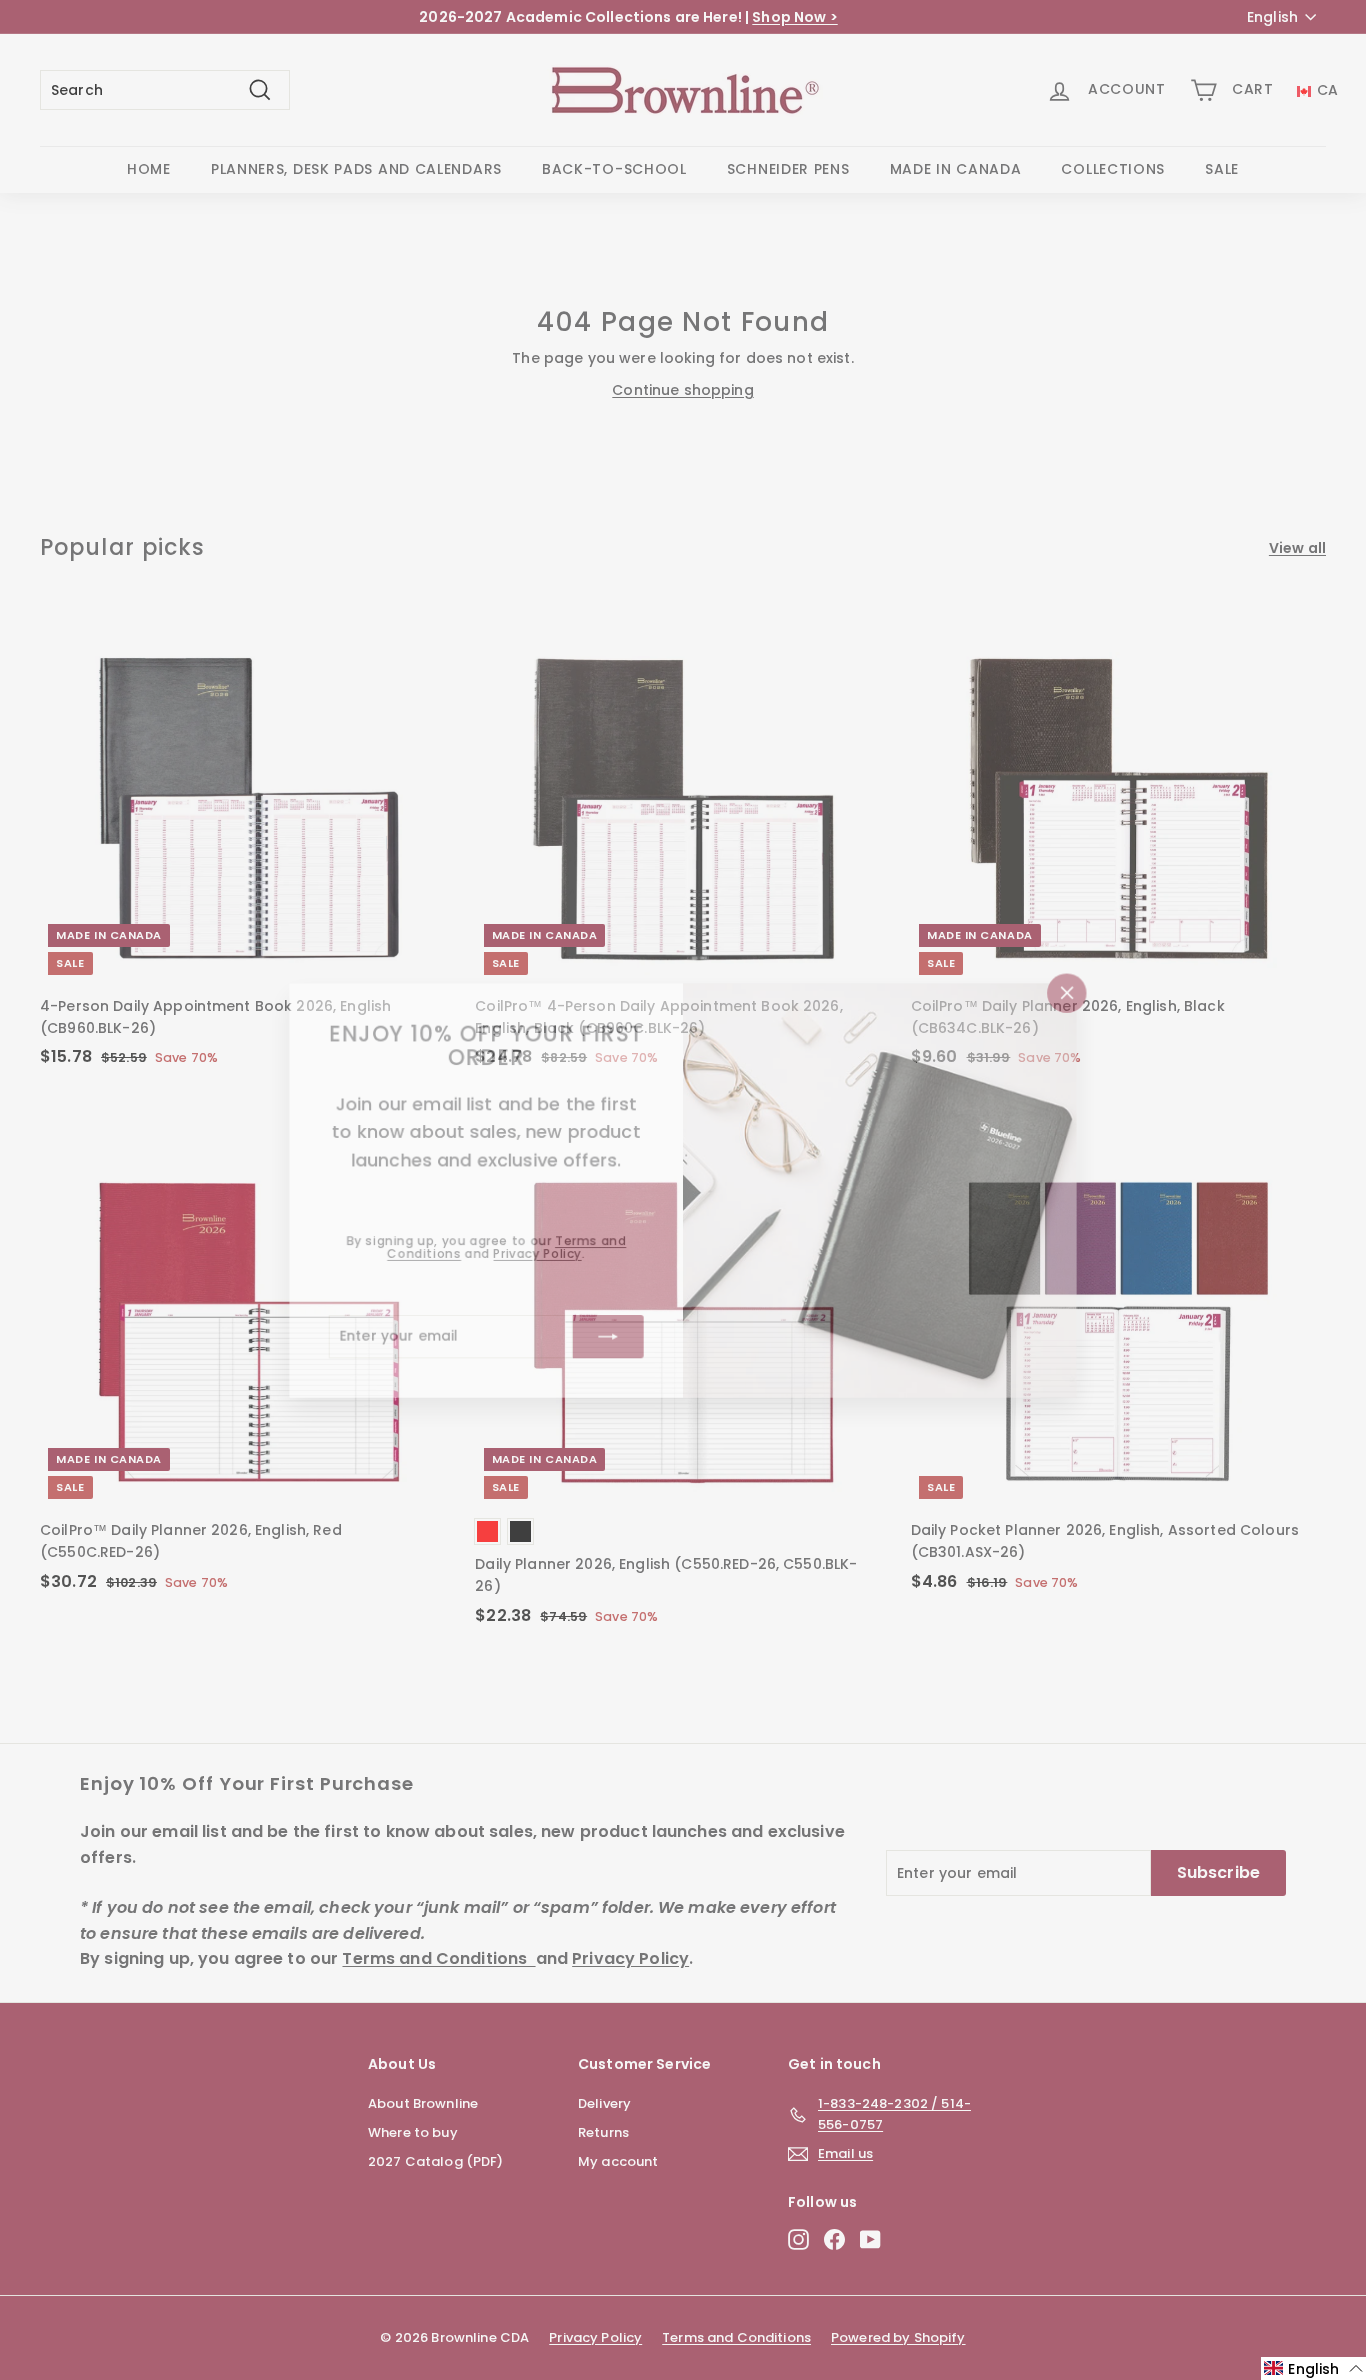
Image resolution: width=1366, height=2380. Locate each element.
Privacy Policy (534, 1254)
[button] (1313, 2368)
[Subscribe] (607, 1338)
